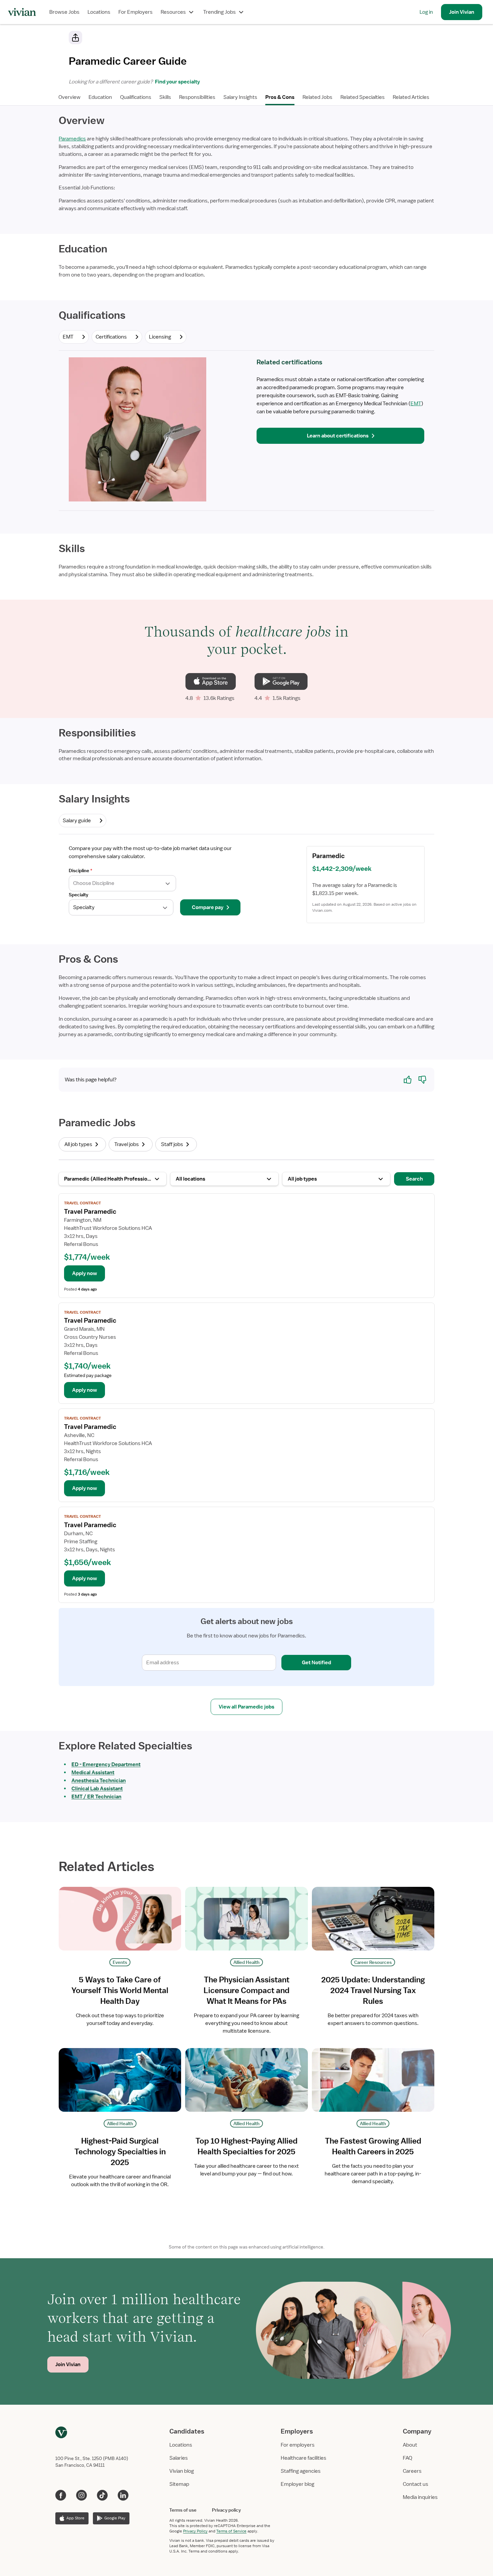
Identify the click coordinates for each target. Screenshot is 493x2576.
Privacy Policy (195, 2531)
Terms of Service (231, 2531)
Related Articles (411, 97)
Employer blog (297, 2484)
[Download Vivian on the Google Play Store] (281, 681)
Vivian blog (182, 2471)
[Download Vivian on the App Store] (210, 681)
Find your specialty (176, 82)
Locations (99, 12)
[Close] (343, 39)
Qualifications (136, 97)
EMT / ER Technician (96, 1797)
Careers (412, 2471)
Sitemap (179, 2484)
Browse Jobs (64, 12)
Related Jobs (317, 97)
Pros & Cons (280, 97)
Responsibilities (197, 97)
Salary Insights (240, 97)
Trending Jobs (220, 12)
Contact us (416, 2484)
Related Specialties (363, 97)
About (410, 2445)
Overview (69, 97)
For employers (298, 2445)
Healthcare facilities (304, 2458)
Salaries (179, 2458)
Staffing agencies (301, 2471)
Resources (173, 12)
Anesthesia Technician (99, 1781)
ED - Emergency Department (106, 1764)
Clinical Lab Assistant (97, 1789)
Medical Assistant (93, 1773)
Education (100, 97)
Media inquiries (420, 2497)
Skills (165, 97)
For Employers (135, 12)
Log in (426, 12)
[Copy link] (75, 38)
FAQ (407, 2458)
